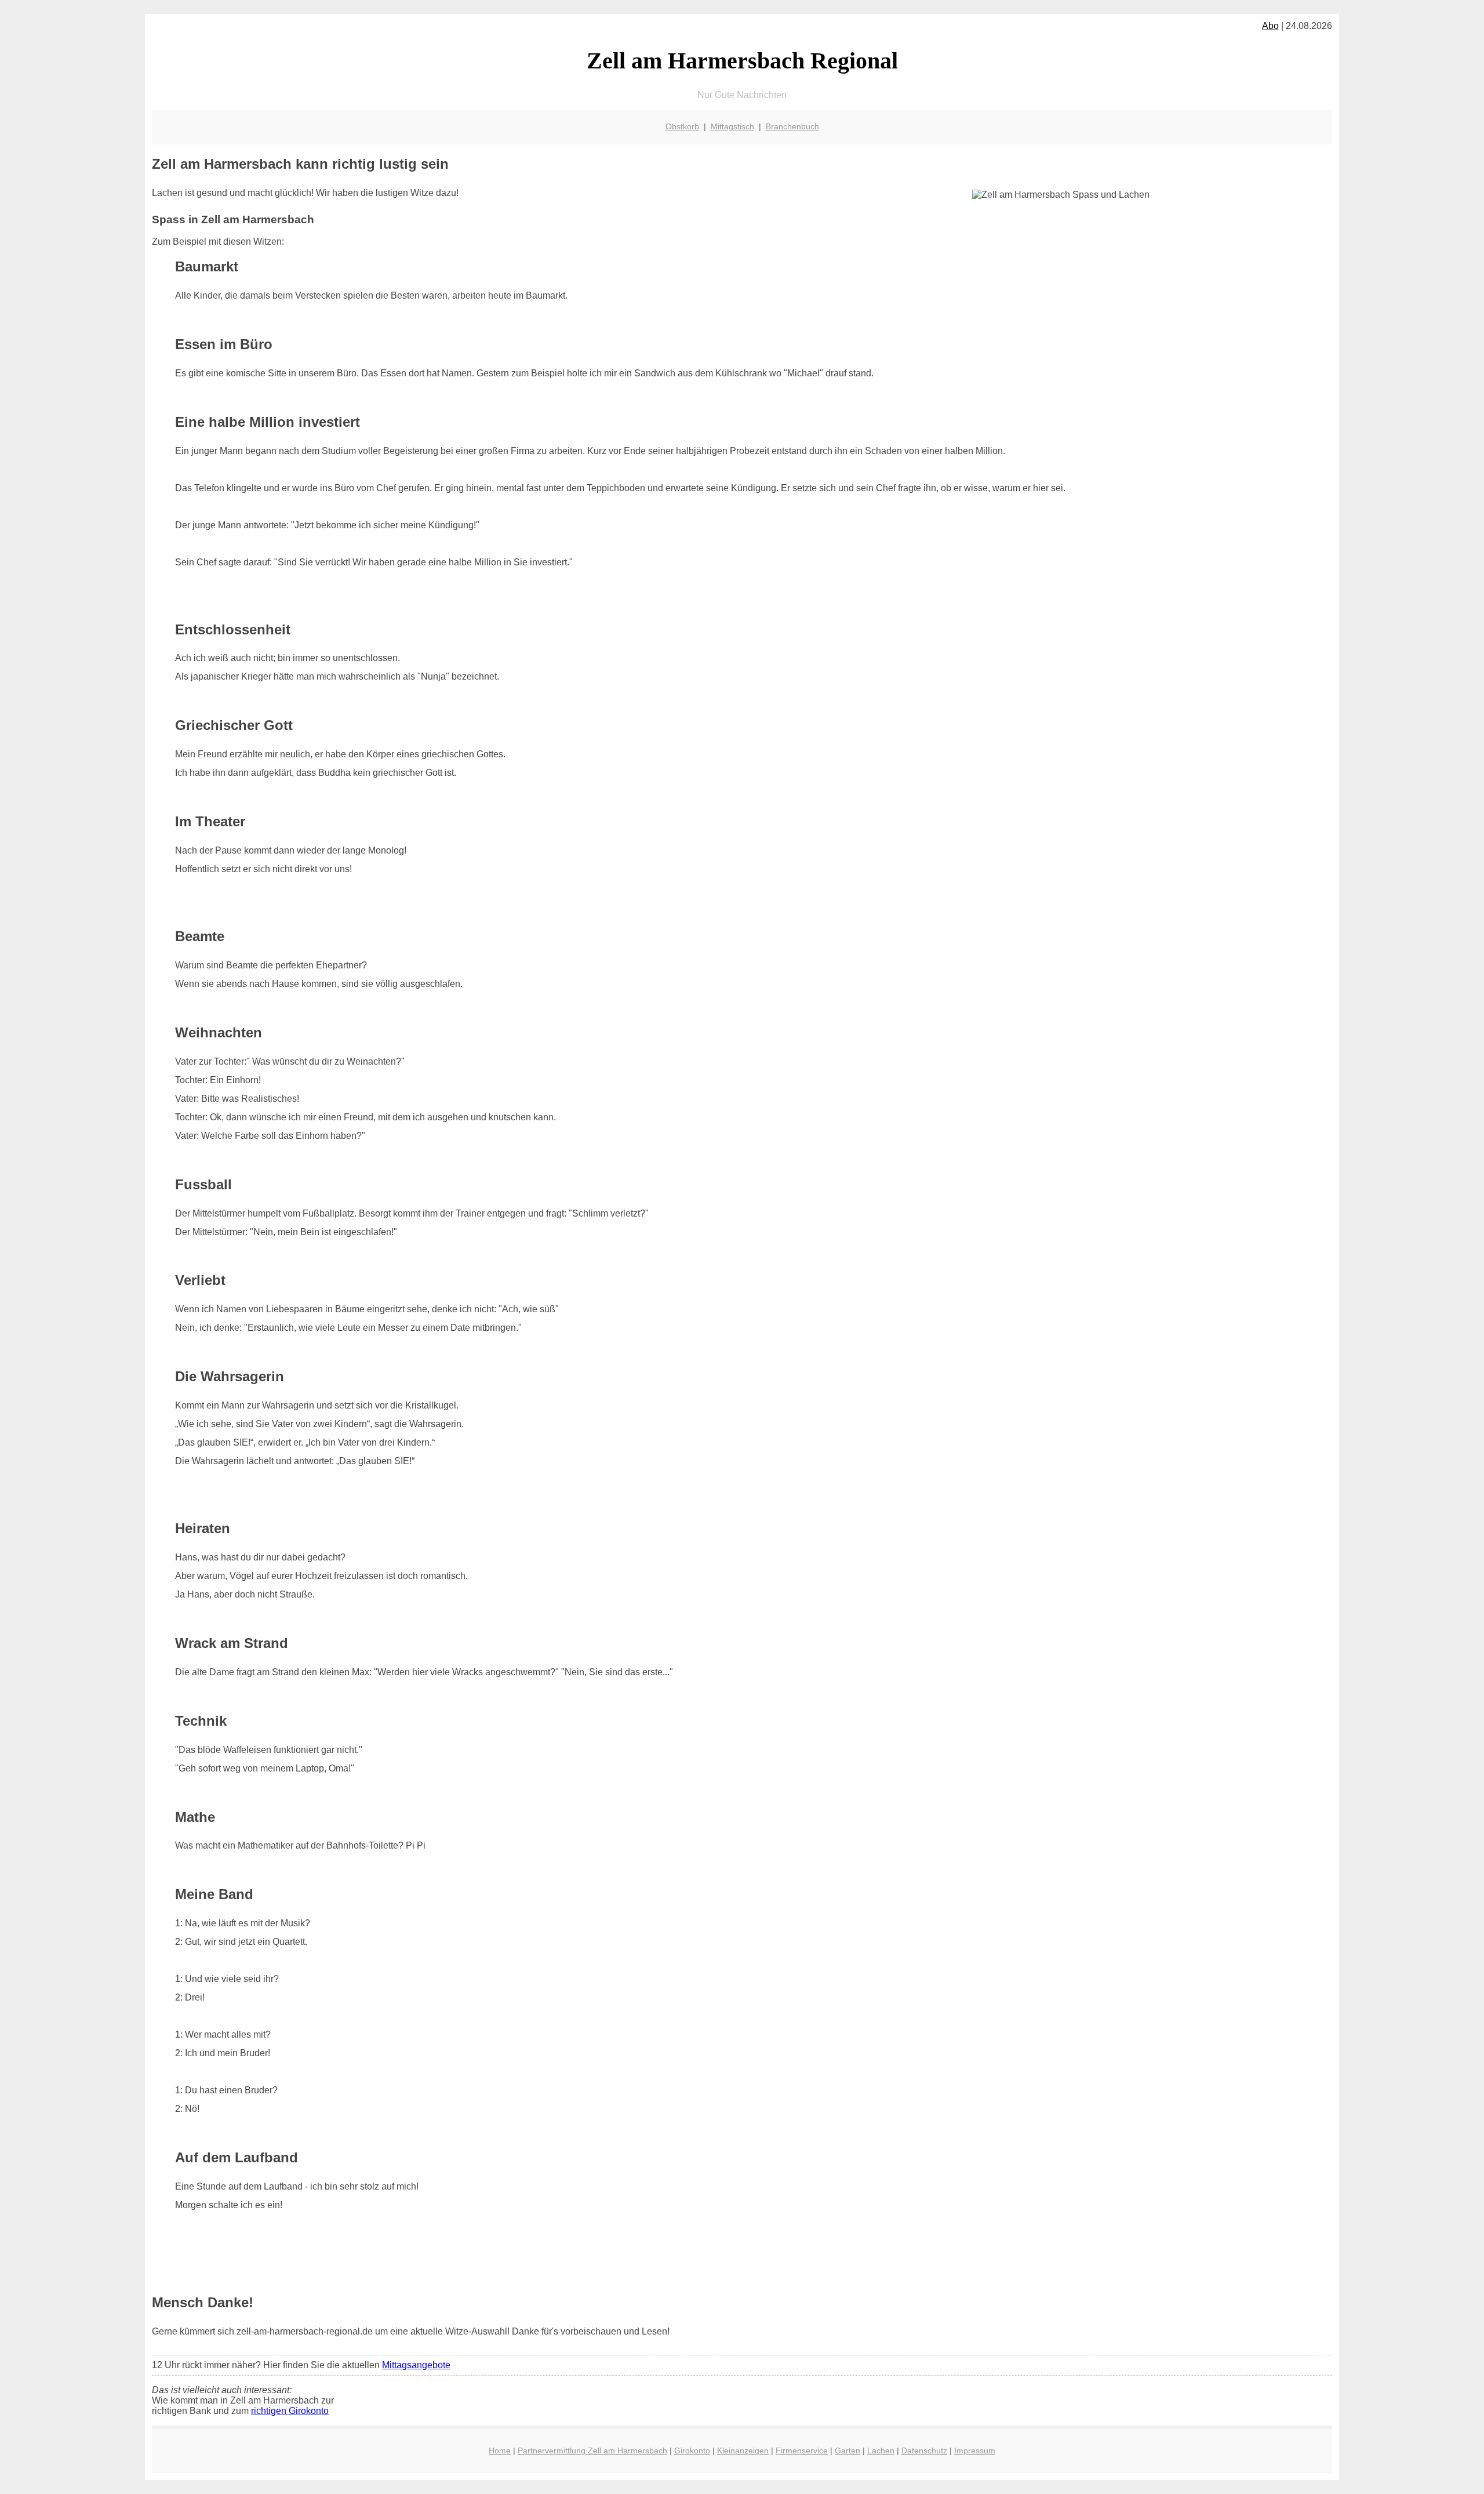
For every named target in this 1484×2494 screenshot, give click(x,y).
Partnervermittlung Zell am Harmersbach (592, 2451)
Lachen (881, 2451)
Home (500, 2451)
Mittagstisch (732, 126)
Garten (848, 2451)
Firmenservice (802, 2451)
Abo (1270, 26)
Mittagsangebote (416, 2365)
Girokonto (692, 2451)
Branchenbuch (792, 126)
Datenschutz (924, 2451)
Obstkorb (682, 126)
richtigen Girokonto (290, 2411)
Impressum (975, 2451)
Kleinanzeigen (743, 2451)
